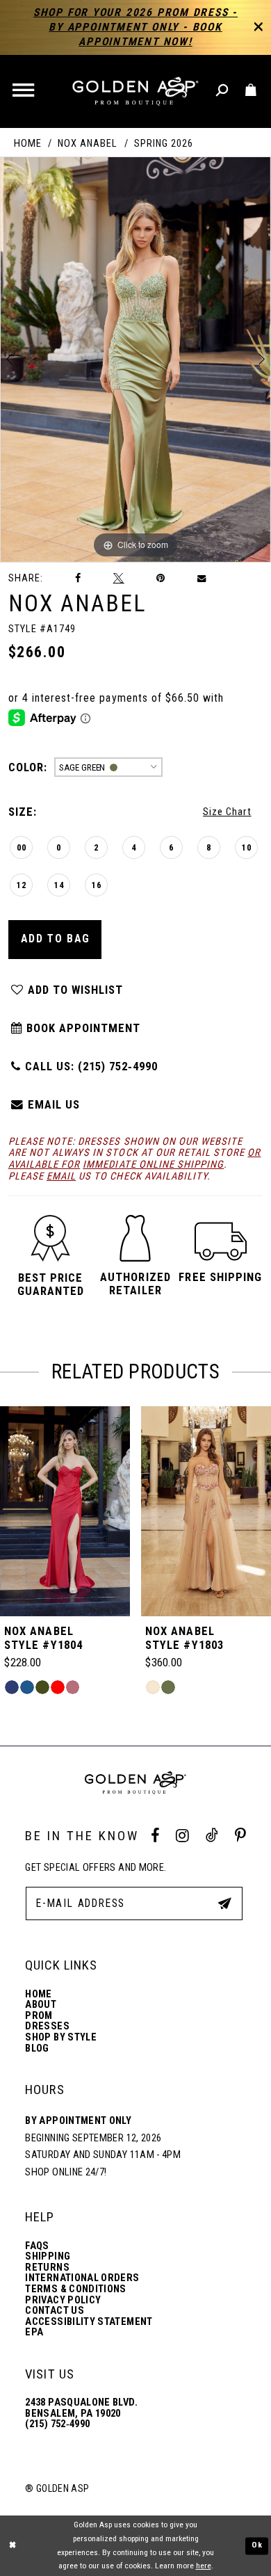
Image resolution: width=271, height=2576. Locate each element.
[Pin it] (161, 578)
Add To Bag (56, 939)
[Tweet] (118, 578)
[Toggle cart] (251, 91)
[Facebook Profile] (155, 1836)
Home (28, 144)
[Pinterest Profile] (240, 1836)
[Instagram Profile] (182, 1836)
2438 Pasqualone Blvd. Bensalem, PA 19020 (81, 2408)
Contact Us (55, 2311)
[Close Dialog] (13, 2546)
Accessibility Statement (89, 2322)
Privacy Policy (63, 2301)
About (41, 2005)
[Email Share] (202, 578)
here (204, 2566)
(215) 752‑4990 (57, 2424)
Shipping (48, 2257)
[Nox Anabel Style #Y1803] (65, 1511)
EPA (34, 2333)
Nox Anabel (88, 144)
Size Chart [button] (227, 812)
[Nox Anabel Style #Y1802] (206, 1511)
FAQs (37, 2246)
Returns (47, 2268)
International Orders (82, 2278)
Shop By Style (61, 2038)
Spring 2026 (164, 144)
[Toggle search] (223, 91)
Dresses (47, 2027)
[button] (25, 91)
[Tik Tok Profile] (212, 1836)
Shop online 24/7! (66, 2172)
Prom (39, 2016)
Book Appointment (82, 1028)
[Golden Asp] (136, 91)
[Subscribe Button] (224, 1903)
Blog (37, 2049)
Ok (257, 2545)
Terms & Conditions (75, 2289)
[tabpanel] (135, 360)
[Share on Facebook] (78, 578)
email (61, 1176)
